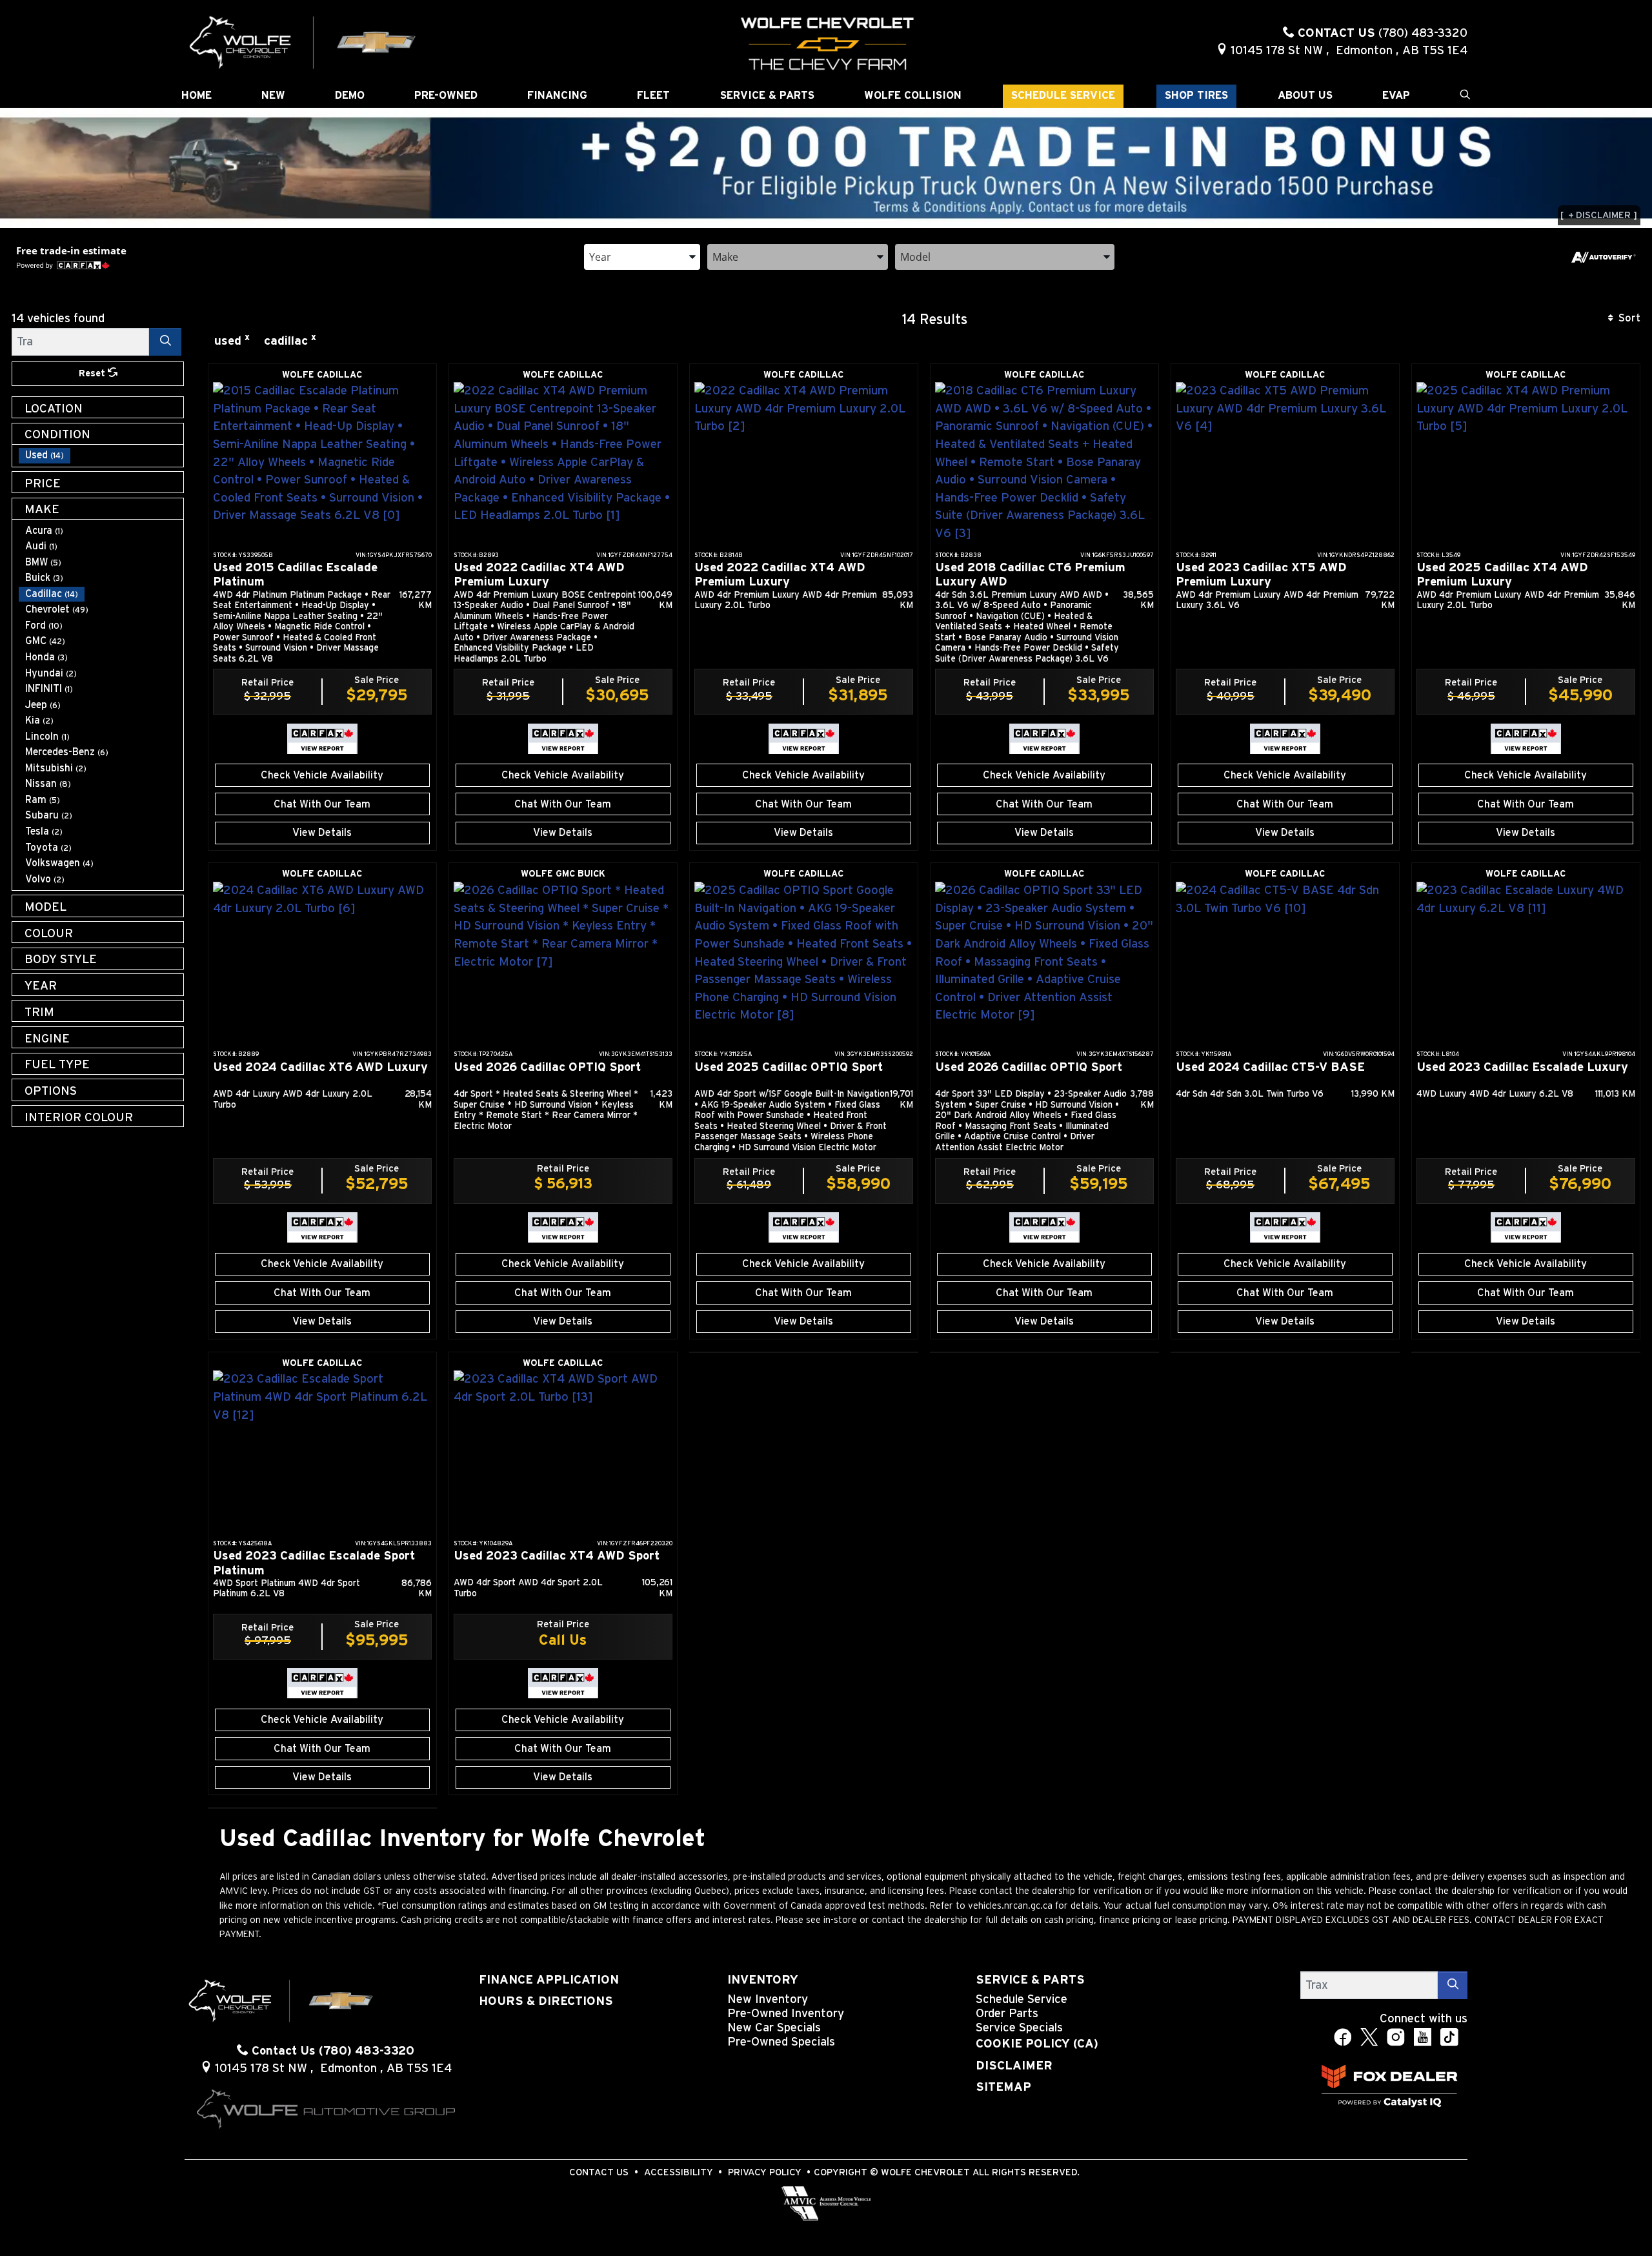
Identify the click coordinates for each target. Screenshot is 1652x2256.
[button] (196, 96)
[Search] (165, 342)
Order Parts (1007, 2014)
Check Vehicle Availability (322, 775)
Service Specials (1019, 2028)
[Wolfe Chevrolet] (303, 42)
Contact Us (599, 2172)
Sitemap (1003, 2087)
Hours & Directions (546, 2001)
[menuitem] (101, 455)
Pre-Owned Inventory (786, 2014)
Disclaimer (1014, 2066)
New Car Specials (774, 2028)
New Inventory (768, 1999)
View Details (322, 833)
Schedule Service (1022, 1999)
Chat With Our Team (322, 804)
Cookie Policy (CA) (1037, 2044)
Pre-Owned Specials (781, 2042)
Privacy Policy (765, 2172)
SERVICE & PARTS (1030, 1980)
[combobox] (642, 256)
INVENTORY (763, 1980)
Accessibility (679, 2172)
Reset (93, 373)
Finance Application (549, 1980)
